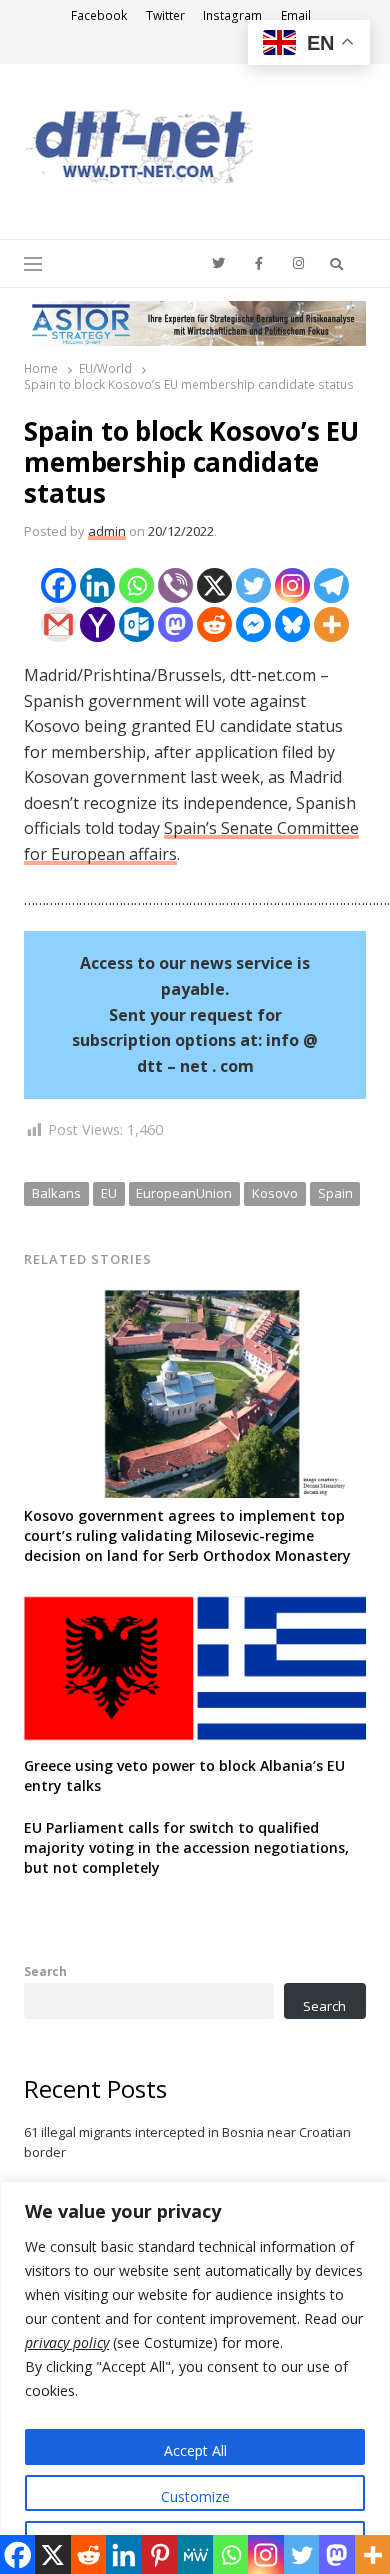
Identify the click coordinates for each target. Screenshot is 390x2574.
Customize (195, 2496)
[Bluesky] (292, 624)
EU (109, 1193)
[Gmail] (58, 624)
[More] (331, 624)
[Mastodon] (175, 624)
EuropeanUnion (184, 1193)
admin (107, 531)
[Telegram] (331, 585)
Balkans (56, 1193)
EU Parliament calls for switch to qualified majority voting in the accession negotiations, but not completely (186, 1847)
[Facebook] (58, 585)
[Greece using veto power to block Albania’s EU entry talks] (194, 1600)
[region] (195, 2377)
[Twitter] (253, 585)
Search (45, 1971)
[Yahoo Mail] (97, 624)
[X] (214, 585)
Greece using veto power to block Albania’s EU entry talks (184, 1775)
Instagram (232, 15)
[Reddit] (214, 624)
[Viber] (175, 585)
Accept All (195, 2450)
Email (296, 15)
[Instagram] (292, 585)
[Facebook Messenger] (253, 624)
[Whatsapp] (136, 585)
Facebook (99, 15)
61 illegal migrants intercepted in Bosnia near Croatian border (187, 2142)
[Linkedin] (97, 585)
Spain (335, 1193)
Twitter (165, 15)
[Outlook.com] (136, 624)
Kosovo (275, 1193)
